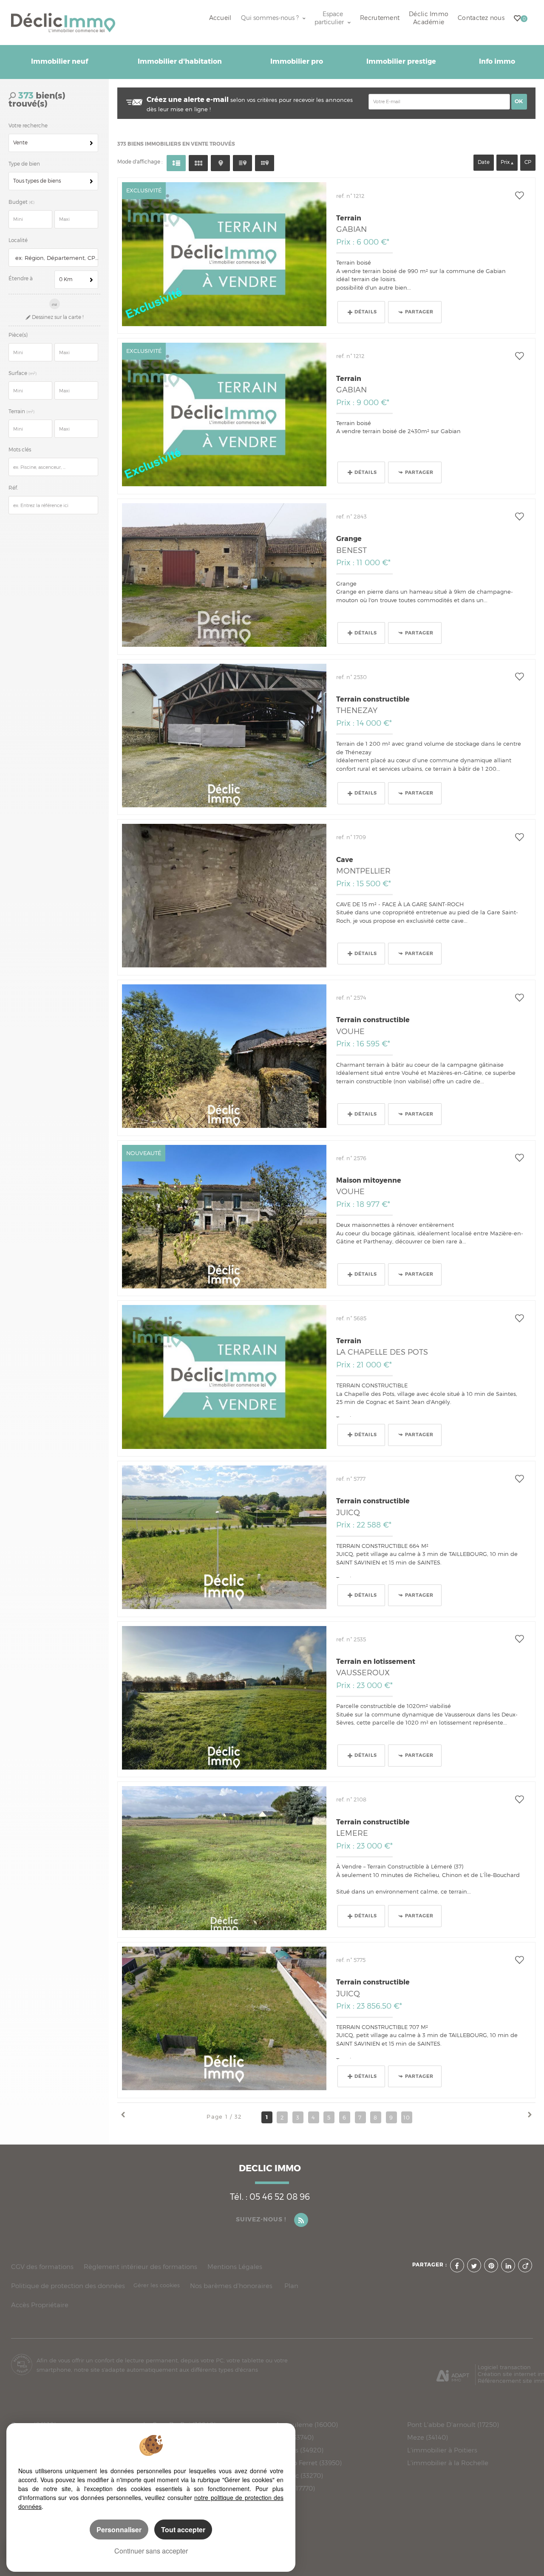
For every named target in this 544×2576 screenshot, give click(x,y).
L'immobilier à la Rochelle (448, 2463)
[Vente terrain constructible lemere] (224, 1858)
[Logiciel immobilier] (453, 2373)
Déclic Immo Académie (429, 18)
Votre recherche (28, 126)
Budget (19, 202)
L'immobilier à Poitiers (442, 2450)
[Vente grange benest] (224, 575)
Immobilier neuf (59, 62)
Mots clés (20, 450)
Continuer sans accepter (151, 2551)
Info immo (497, 62)
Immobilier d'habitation (180, 62)
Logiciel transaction (504, 2367)
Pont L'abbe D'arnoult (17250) (453, 2425)
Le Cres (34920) (299, 2450)
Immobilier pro (297, 62)
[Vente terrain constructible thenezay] (224, 736)
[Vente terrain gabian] (224, 254)
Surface (23, 373)
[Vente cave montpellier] (224, 896)
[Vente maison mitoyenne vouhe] (224, 1217)
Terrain (21, 411)
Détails (366, 312)
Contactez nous (481, 18)
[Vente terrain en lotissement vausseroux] (224, 1698)
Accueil (220, 18)
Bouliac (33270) (299, 2476)
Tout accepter (183, 2529)
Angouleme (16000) (307, 2425)
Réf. (13, 488)
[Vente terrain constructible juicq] (224, 1537)
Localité (18, 240)
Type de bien (24, 164)
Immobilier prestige (401, 62)
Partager (419, 312)
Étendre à (21, 279)
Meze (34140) (428, 2438)
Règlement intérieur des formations (140, 2267)
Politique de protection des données (68, 2286)
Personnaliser (119, 2529)
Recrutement (380, 18)
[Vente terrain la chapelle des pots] (224, 1377)
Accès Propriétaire (40, 2305)
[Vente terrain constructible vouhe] (224, 1056)
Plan (291, 2286)
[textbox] (55, 258)
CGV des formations (42, 2267)
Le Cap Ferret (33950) (309, 2463)
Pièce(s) (18, 335)
